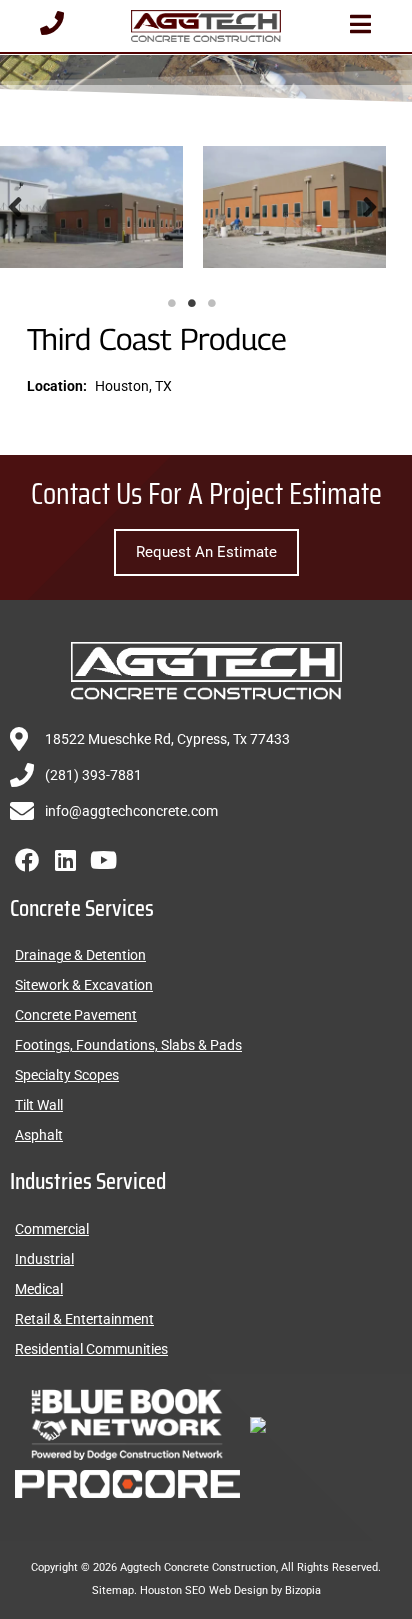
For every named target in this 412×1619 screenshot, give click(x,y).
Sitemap (113, 1590)
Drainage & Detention (80, 955)
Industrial (44, 1259)
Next (370, 207)
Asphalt (39, 1135)
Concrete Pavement (76, 1015)
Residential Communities (91, 1349)
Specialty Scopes (67, 1075)
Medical (39, 1289)
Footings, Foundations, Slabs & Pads (128, 1045)
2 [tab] (192, 303)
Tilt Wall (39, 1105)
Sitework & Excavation (84, 985)
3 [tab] (212, 303)
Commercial (52, 1229)
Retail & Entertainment (84, 1319)
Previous (15, 207)
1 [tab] (172, 303)
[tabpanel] (294, 207)
